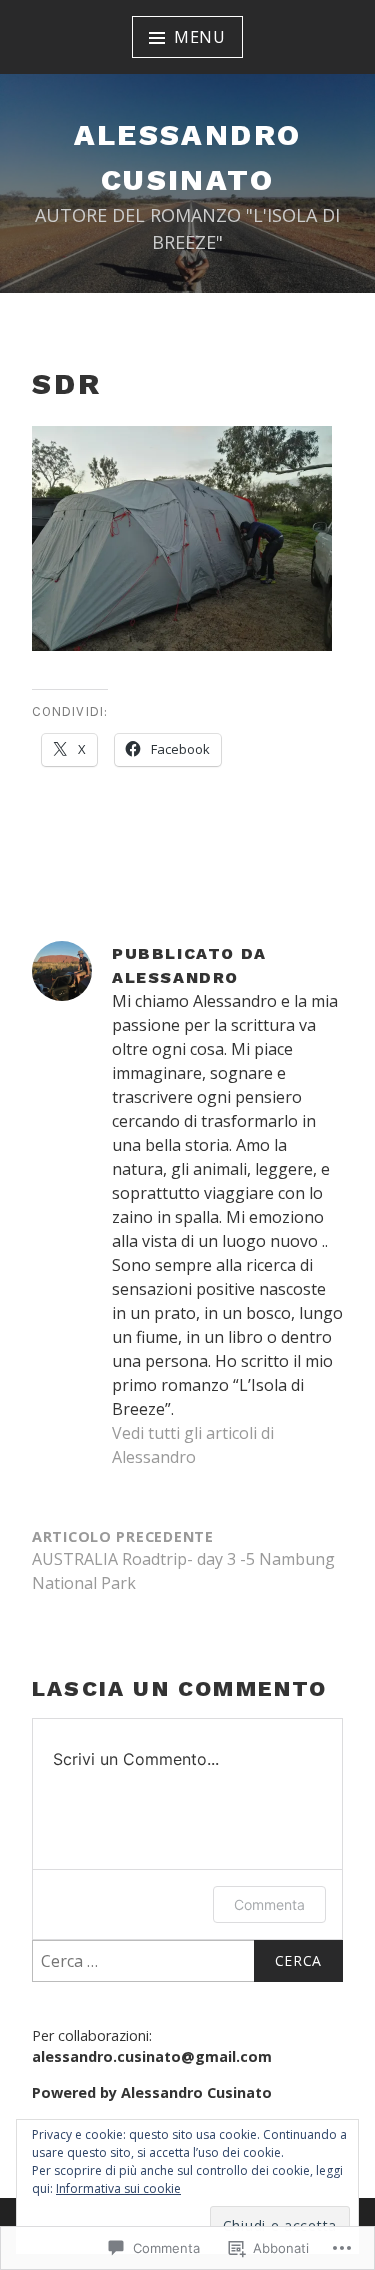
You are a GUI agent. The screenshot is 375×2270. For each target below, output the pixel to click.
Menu (200, 37)
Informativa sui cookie (118, 2188)
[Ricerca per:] (187, 1961)
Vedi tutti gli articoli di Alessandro (193, 1445)
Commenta (269, 1904)
